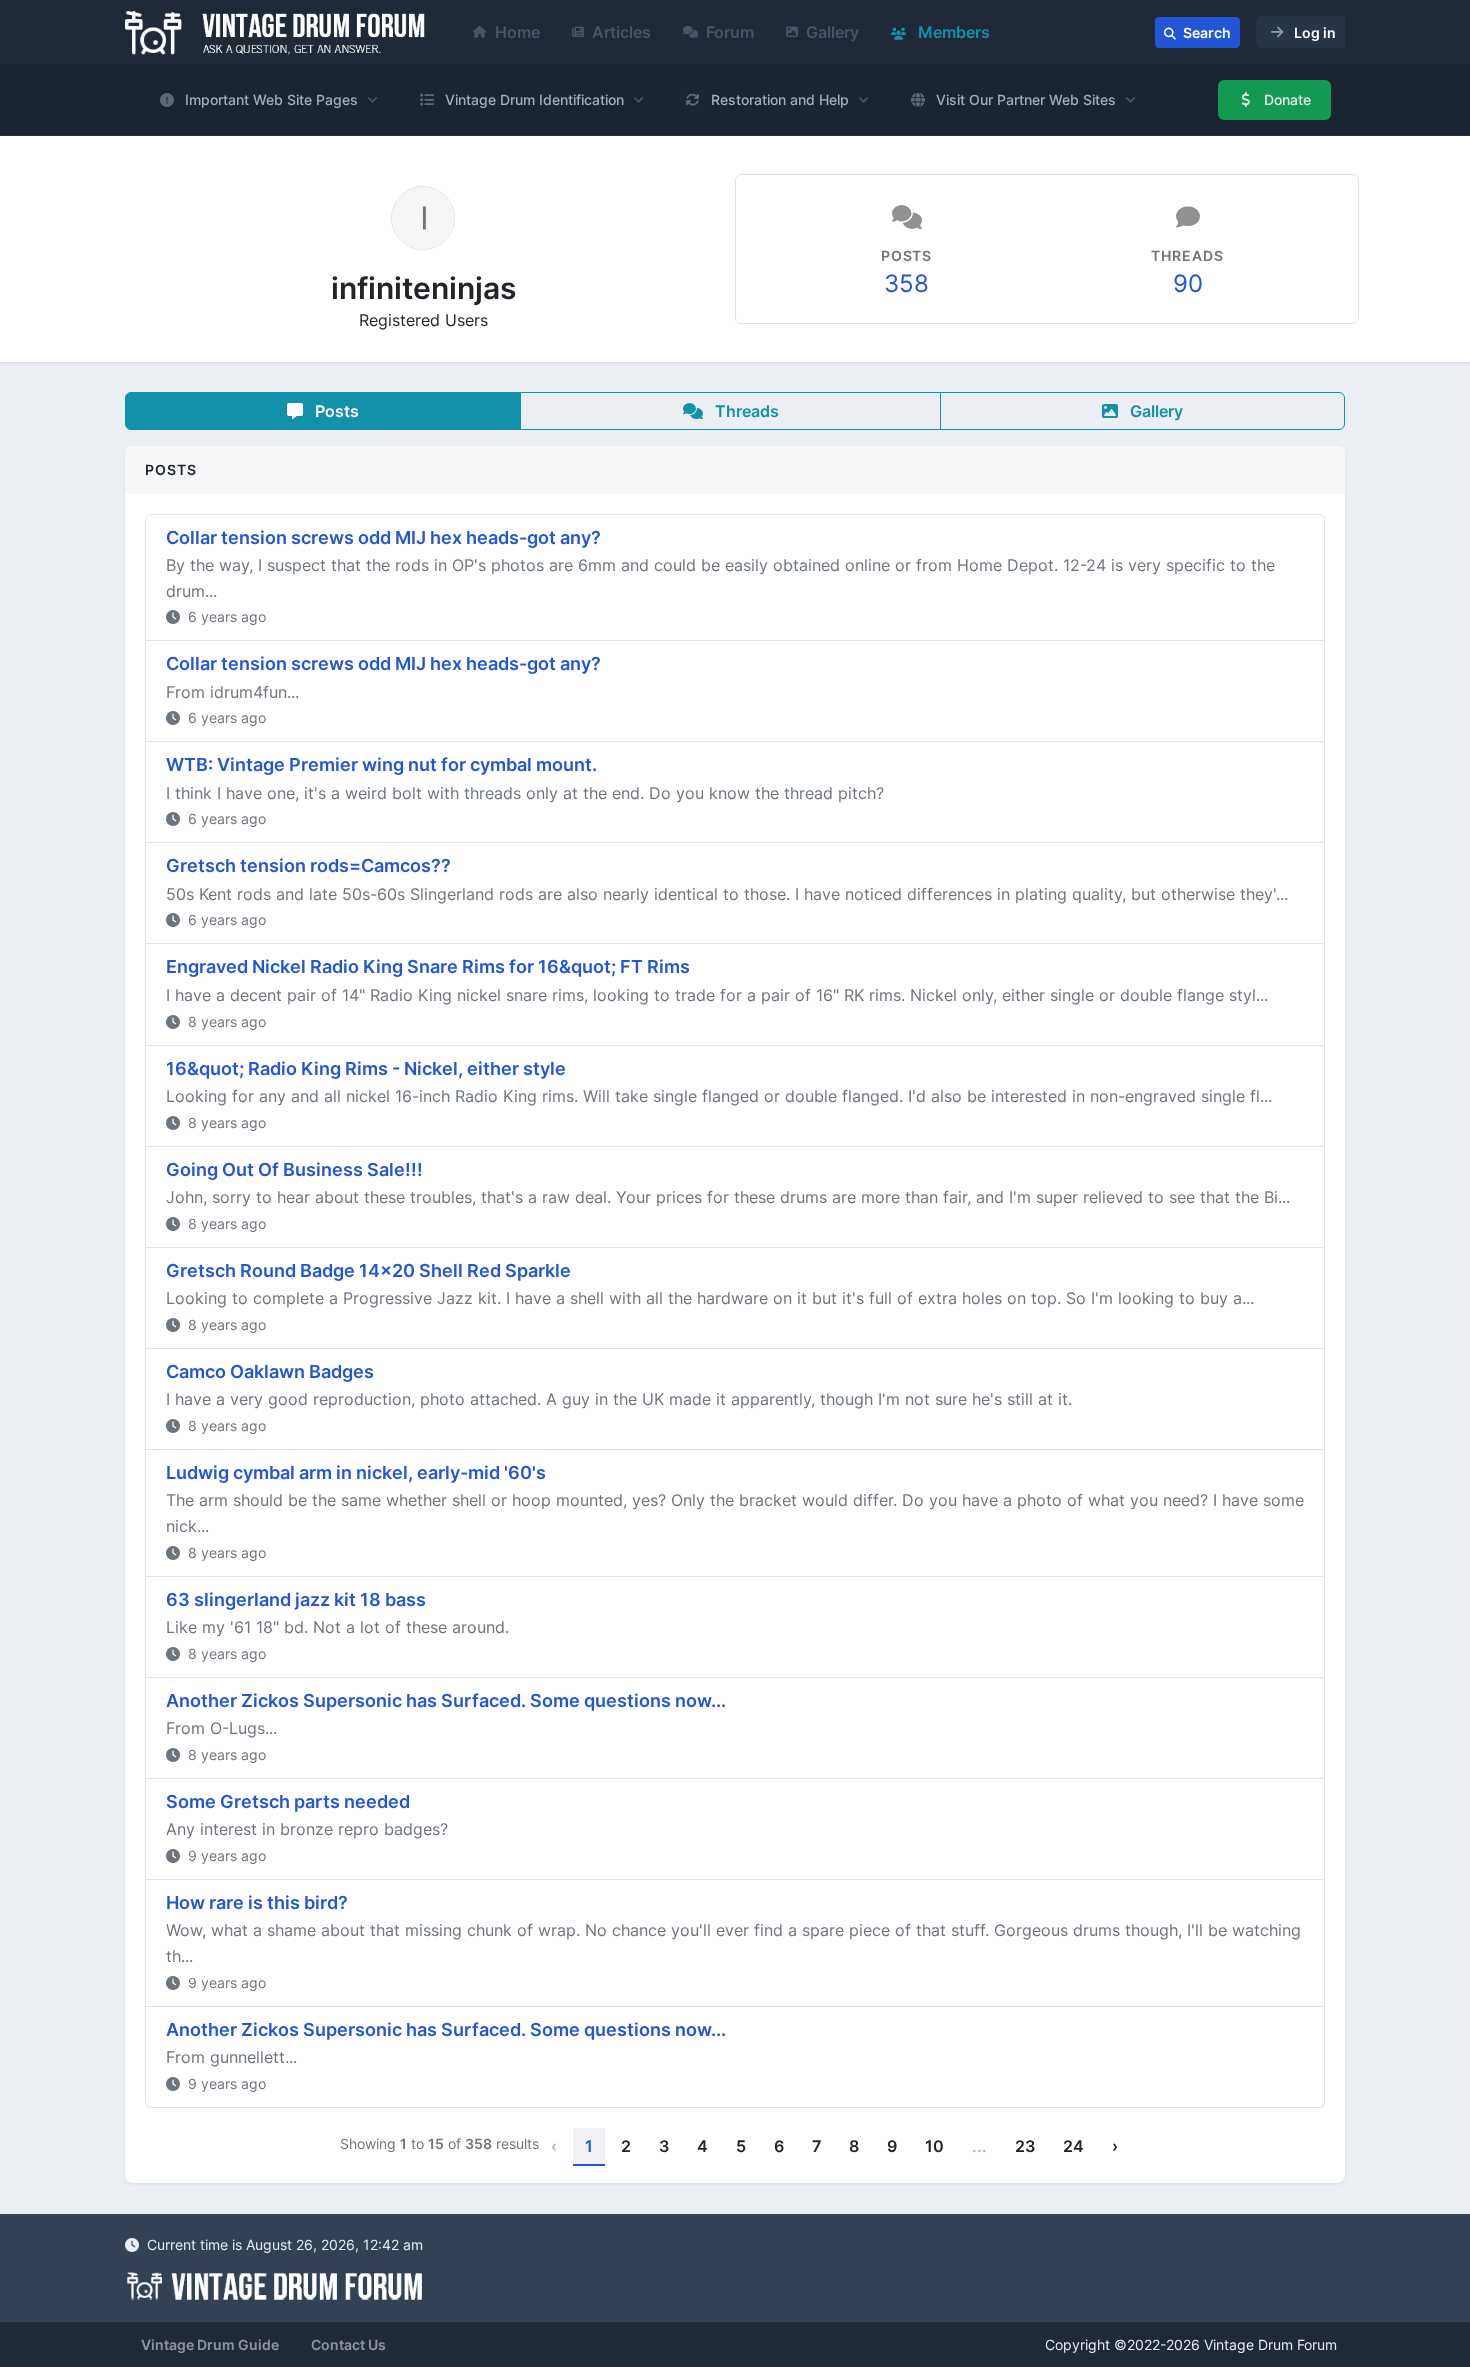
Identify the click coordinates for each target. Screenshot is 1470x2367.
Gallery (832, 32)
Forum (730, 32)
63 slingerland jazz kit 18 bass (296, 1599)
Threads (745, 411)
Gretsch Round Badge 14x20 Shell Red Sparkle (368, 1270)
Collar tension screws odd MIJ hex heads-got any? (383, 537)
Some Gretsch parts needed (288, 1801)
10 (934, 2146)
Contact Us (348, 2344)
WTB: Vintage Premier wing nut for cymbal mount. (381, 764)
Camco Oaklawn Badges (270, 1371)
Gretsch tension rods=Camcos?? (308, 865)
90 (1188, 283)
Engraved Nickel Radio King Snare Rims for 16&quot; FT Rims (428, 966)
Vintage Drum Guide (210, 2344)
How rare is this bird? (257, 1902)
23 (1025, 2146)
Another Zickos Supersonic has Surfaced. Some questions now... (446, 1700)
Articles (621, 32)
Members (952, 32)
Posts (335, 411)
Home (517, 32)
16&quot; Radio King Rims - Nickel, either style (366, 1068)
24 (1073, 2146)
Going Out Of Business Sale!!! (294, 1169)
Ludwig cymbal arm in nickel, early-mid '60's (356, 1472)
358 (906, 283)
